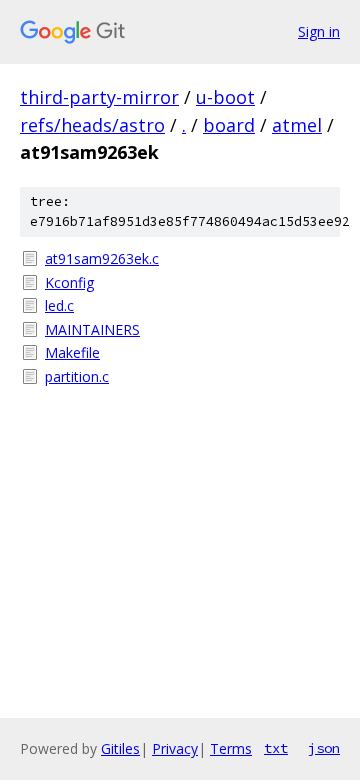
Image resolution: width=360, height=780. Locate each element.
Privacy (175, 748)
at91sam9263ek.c (102, 258)
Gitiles (120, 748)
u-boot (225, 97)
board (229, 125)
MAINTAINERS (92, 329)
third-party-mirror (99, 97)
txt (276, 748)
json (324, 748)
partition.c (77, 376)
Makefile (72, 352)
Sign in (319, 31)
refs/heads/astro (92, 125)
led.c (59, 305)
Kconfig (69, 282)
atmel (297, 125)
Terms (231, 748)
